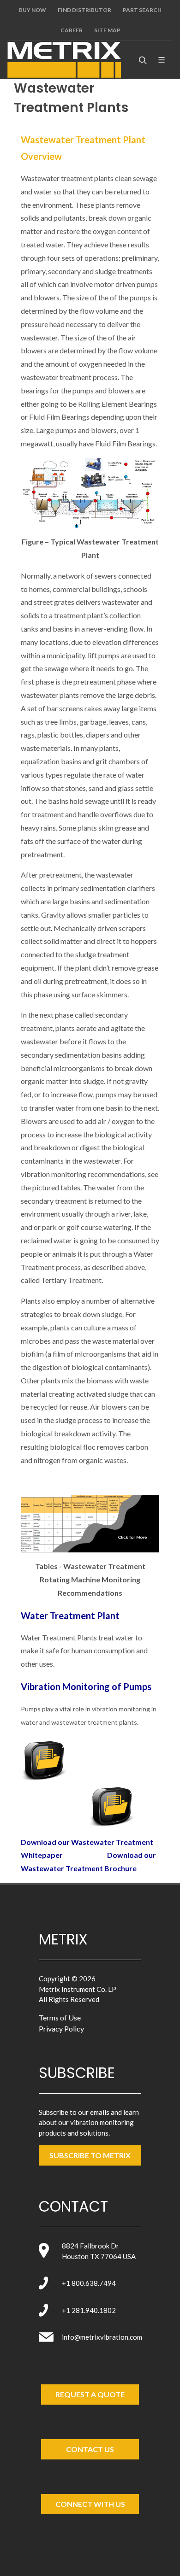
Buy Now (33, 10)
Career (72, 30)
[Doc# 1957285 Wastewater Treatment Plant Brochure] (112, 1804)
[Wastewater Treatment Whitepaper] (44, 1758)
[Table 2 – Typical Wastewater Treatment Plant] (90, 1524)
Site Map (107, 30)
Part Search (142, 10)
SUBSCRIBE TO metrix (90, 2155)
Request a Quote (90, 2394)
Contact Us (90, 2449)
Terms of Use (60, 2017)
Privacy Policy (61, 2029)
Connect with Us (90, 2504)
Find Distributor (84, 10)
